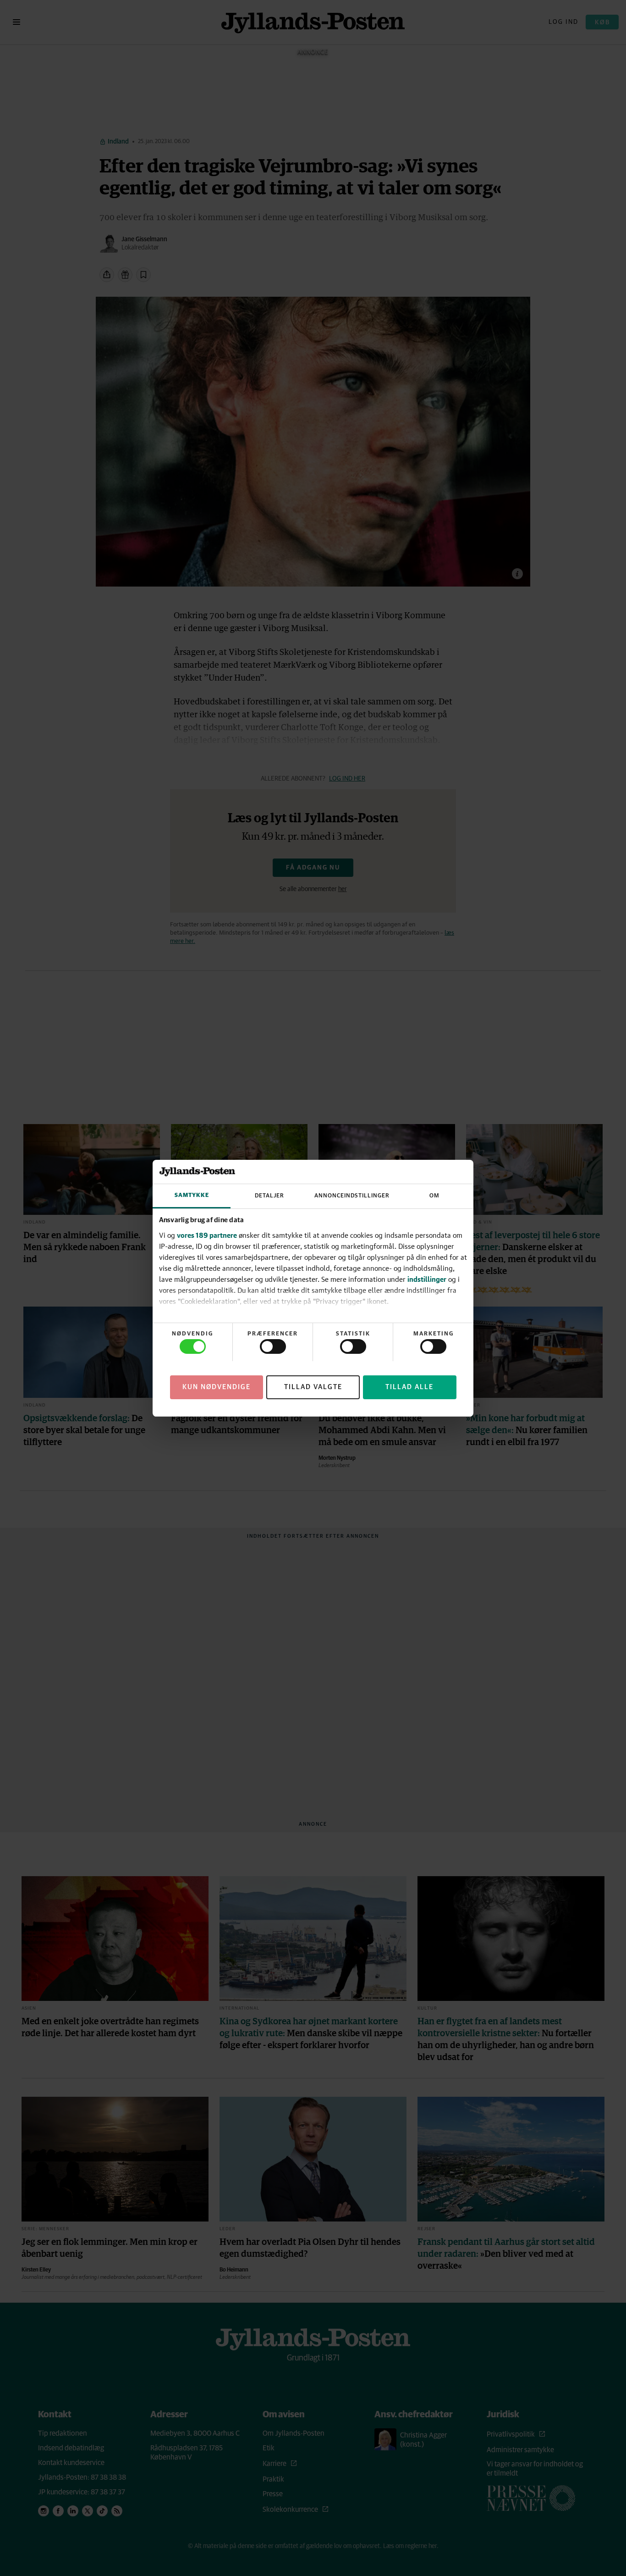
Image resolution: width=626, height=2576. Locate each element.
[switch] (273, 1346)
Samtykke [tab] (192, 1195)
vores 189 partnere (207, 1235)
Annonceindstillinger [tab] (352, 1196)
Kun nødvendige (217, 1387)
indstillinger (427, 1279)
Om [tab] (434, 1196)
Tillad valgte (313, 1387)
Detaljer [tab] (269, 1196)
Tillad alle (409, 1387)
